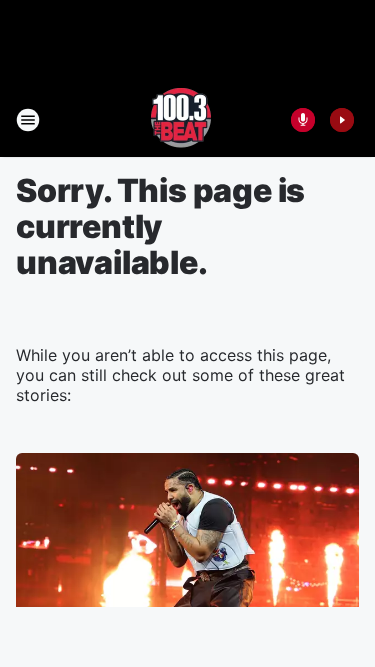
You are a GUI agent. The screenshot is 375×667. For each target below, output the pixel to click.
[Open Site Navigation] (28, 120)
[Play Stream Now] (342, 120)
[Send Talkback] (303, 120)
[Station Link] (181, 120)
